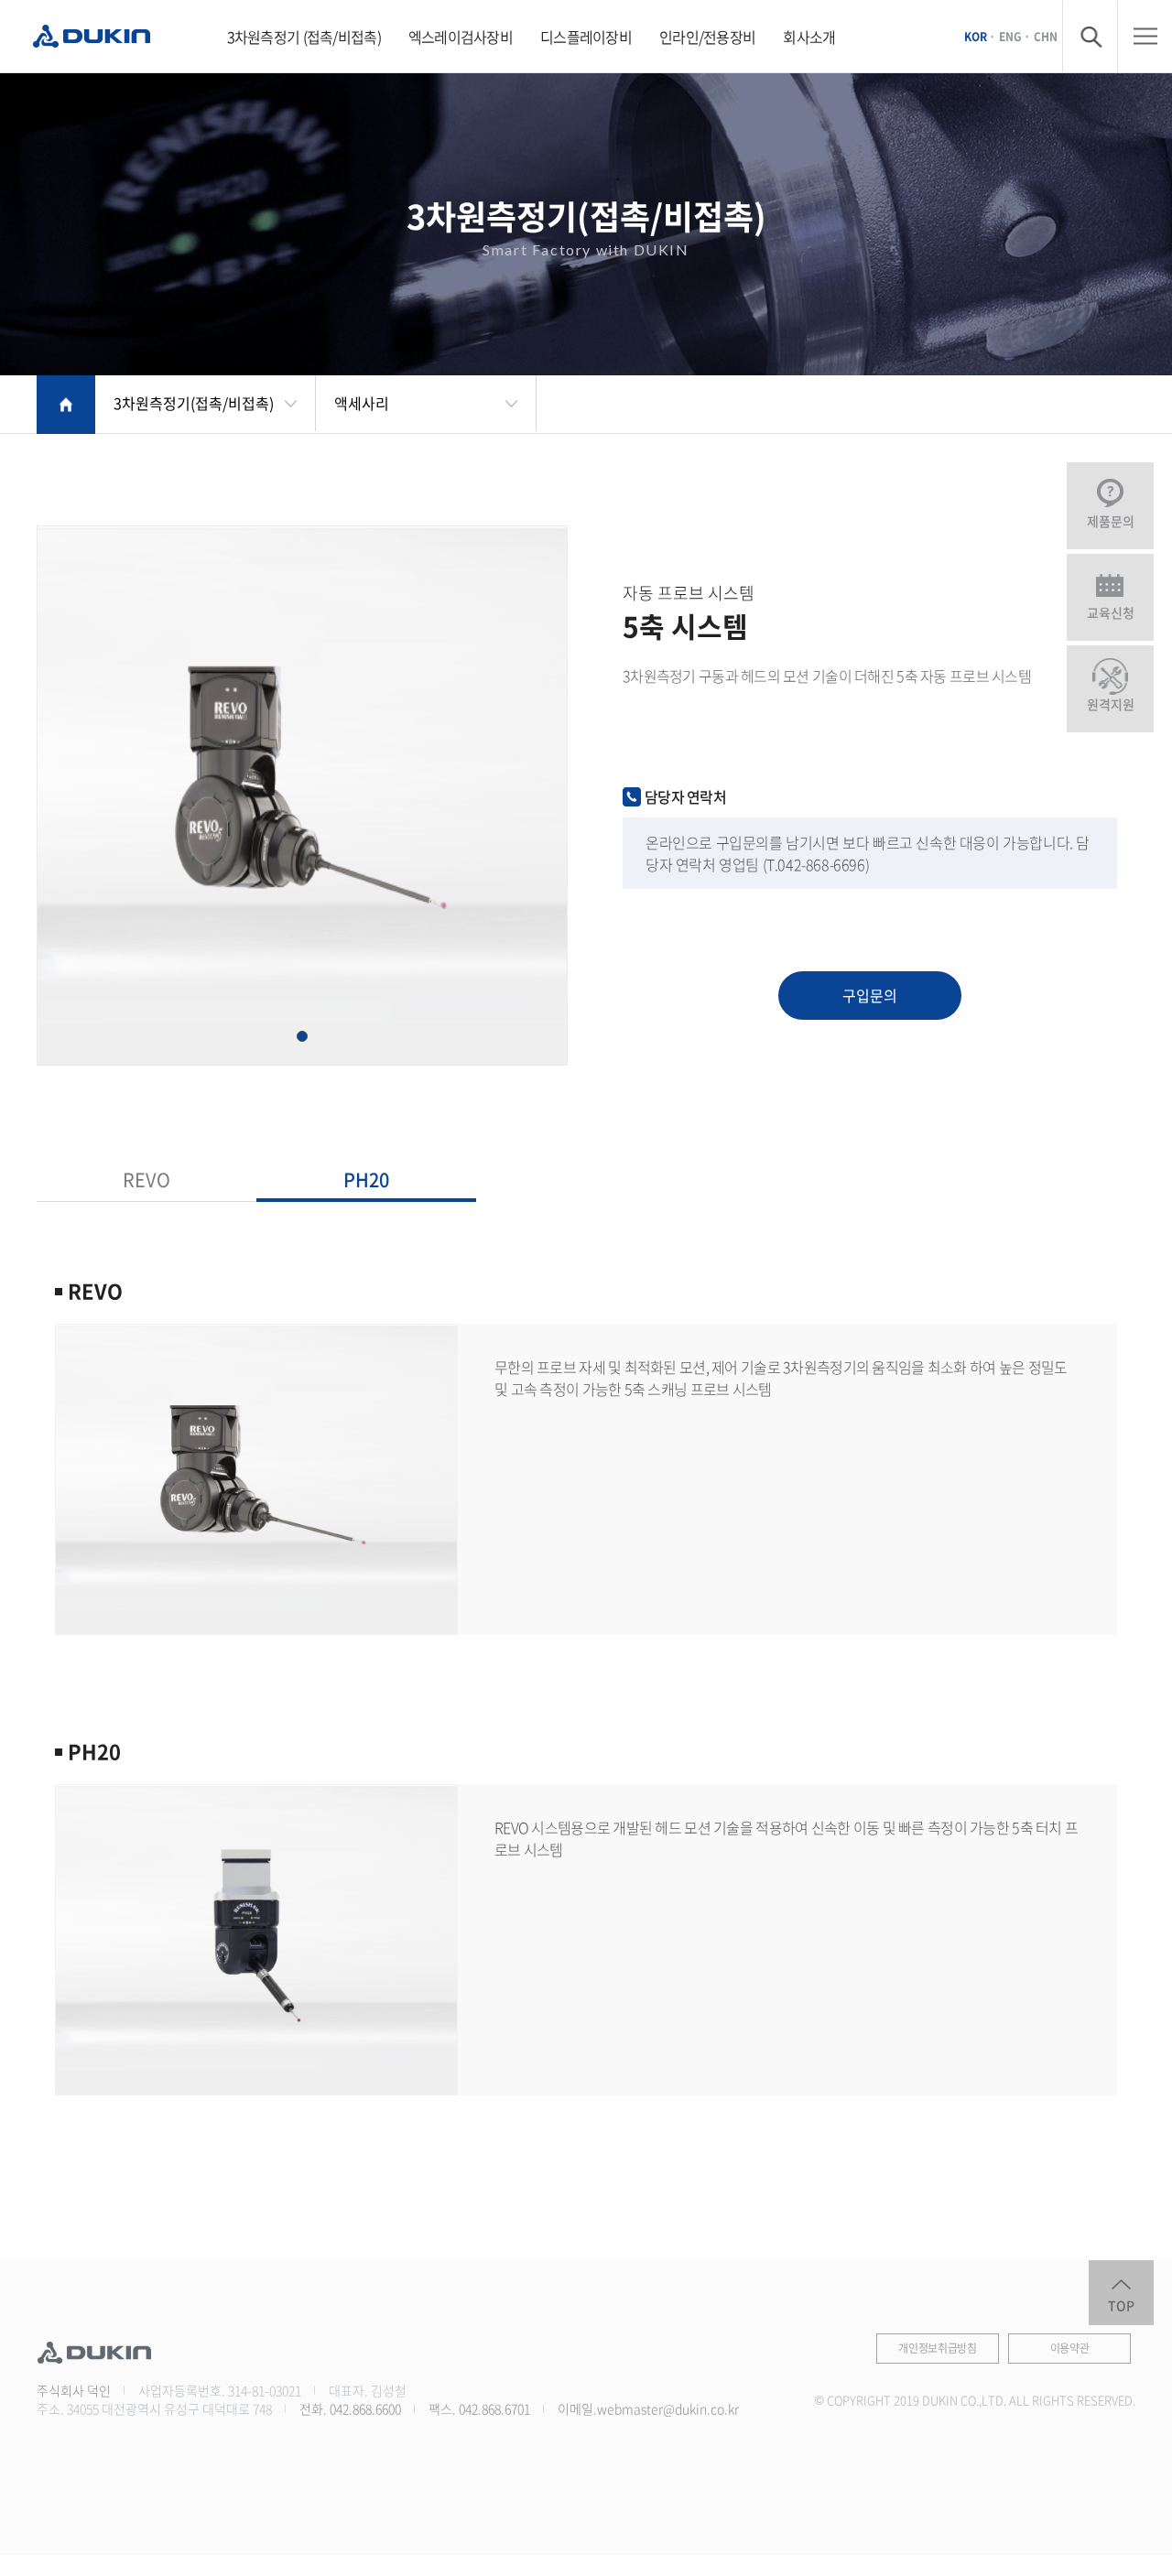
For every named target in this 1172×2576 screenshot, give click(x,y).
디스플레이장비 (586, 37)
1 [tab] (302, 1036)
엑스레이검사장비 (461, 37)
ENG (1010, 36)
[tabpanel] (302, 796)
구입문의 (870, 995)
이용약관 (1070, 2348)
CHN (1046, 36)
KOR (976, 36)
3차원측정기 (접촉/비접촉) (304, 37)
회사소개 (809, 37)
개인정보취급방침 (938, 2348)
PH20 (366, 1180)
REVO (146, 1180)
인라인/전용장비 (707, 37)
